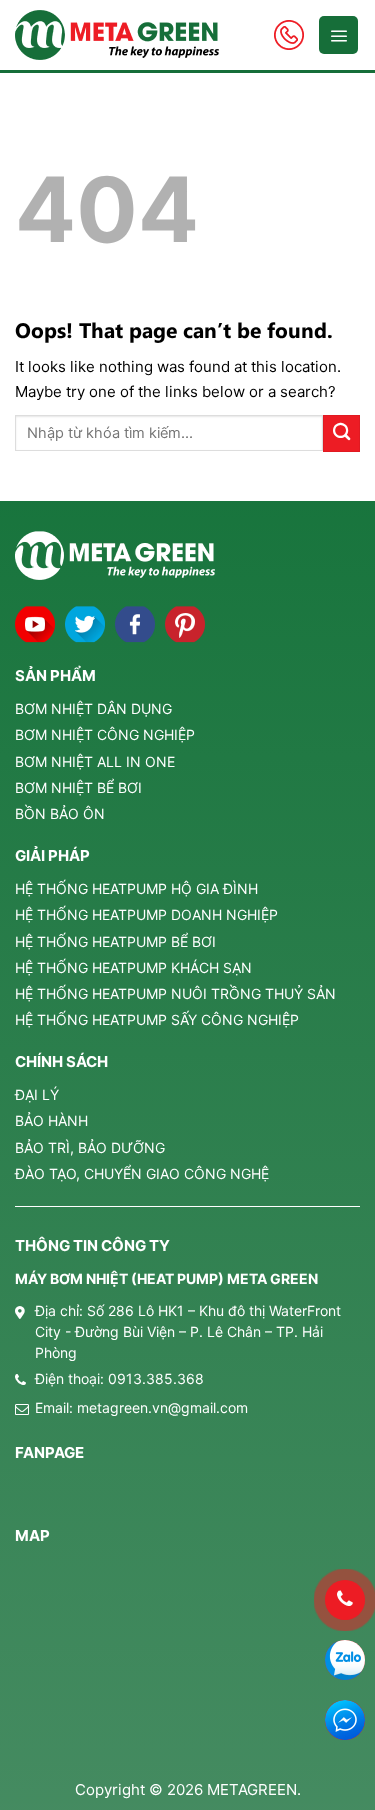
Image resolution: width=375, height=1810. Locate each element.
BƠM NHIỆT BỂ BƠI (78, 787)
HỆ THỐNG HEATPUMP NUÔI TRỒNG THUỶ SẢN (175, 993)
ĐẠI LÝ (37, 1094)
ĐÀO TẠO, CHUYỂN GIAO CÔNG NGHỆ (142, 1173)
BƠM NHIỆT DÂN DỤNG (93, 708)
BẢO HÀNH (51, 1120)
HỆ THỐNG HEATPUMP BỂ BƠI (115, 941)
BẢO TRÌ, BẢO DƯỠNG (90, 1147)
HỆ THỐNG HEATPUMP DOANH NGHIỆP (146, 914)
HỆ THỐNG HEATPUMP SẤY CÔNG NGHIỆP (157, 1019)
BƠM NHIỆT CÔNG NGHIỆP (105, 734)
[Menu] (338, 35)
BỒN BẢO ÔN (60, 813)
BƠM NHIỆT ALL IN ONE (95, 761)
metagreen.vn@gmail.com (162, 1407)
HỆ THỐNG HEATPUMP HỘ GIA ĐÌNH (136, 888)
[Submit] (341, 433)
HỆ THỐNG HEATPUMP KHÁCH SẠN (133, 967)
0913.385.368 (156, 1378)
